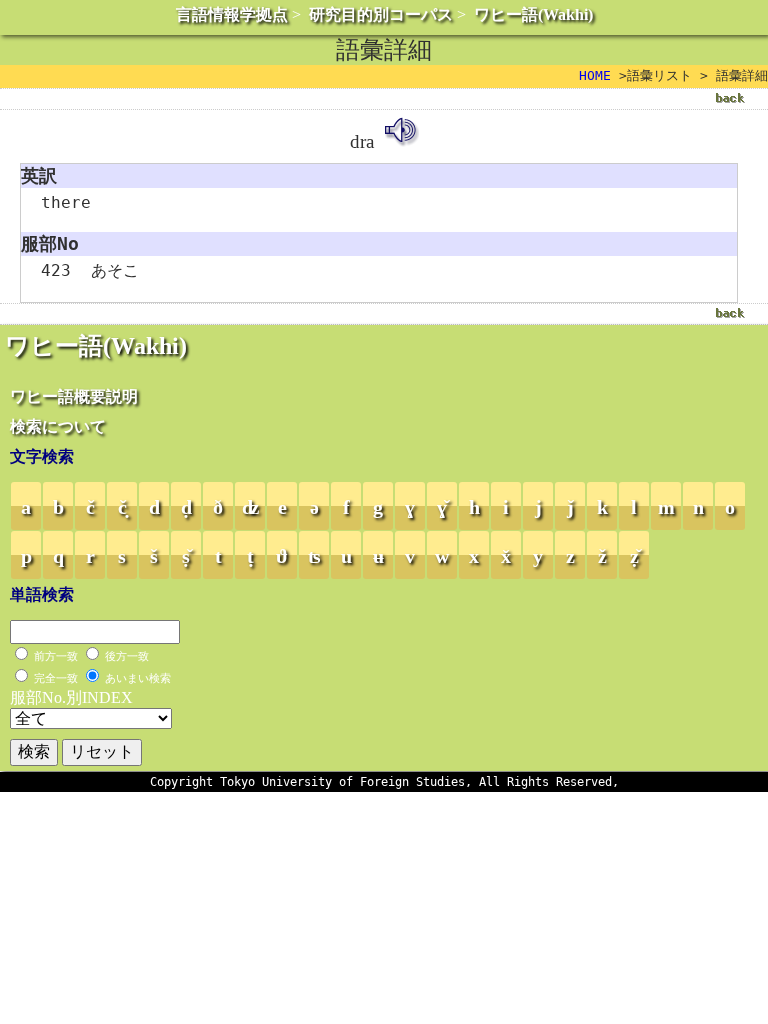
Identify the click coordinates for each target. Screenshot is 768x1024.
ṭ (250, 556)
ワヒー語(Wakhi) (533, 14)
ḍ (186, 507)
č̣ (122, 507)
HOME (595, 75)
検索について (58, 426)
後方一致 (127, 656)
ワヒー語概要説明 (74, 396)
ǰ (570, 507)
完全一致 (56, 678)
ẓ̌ (634, 556)
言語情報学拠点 (232, 14)
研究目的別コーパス (381, 14)
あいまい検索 (138, 678)
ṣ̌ (186, 556)
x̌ (506, 556)
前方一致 (56, 656)
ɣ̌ (442, 507)
